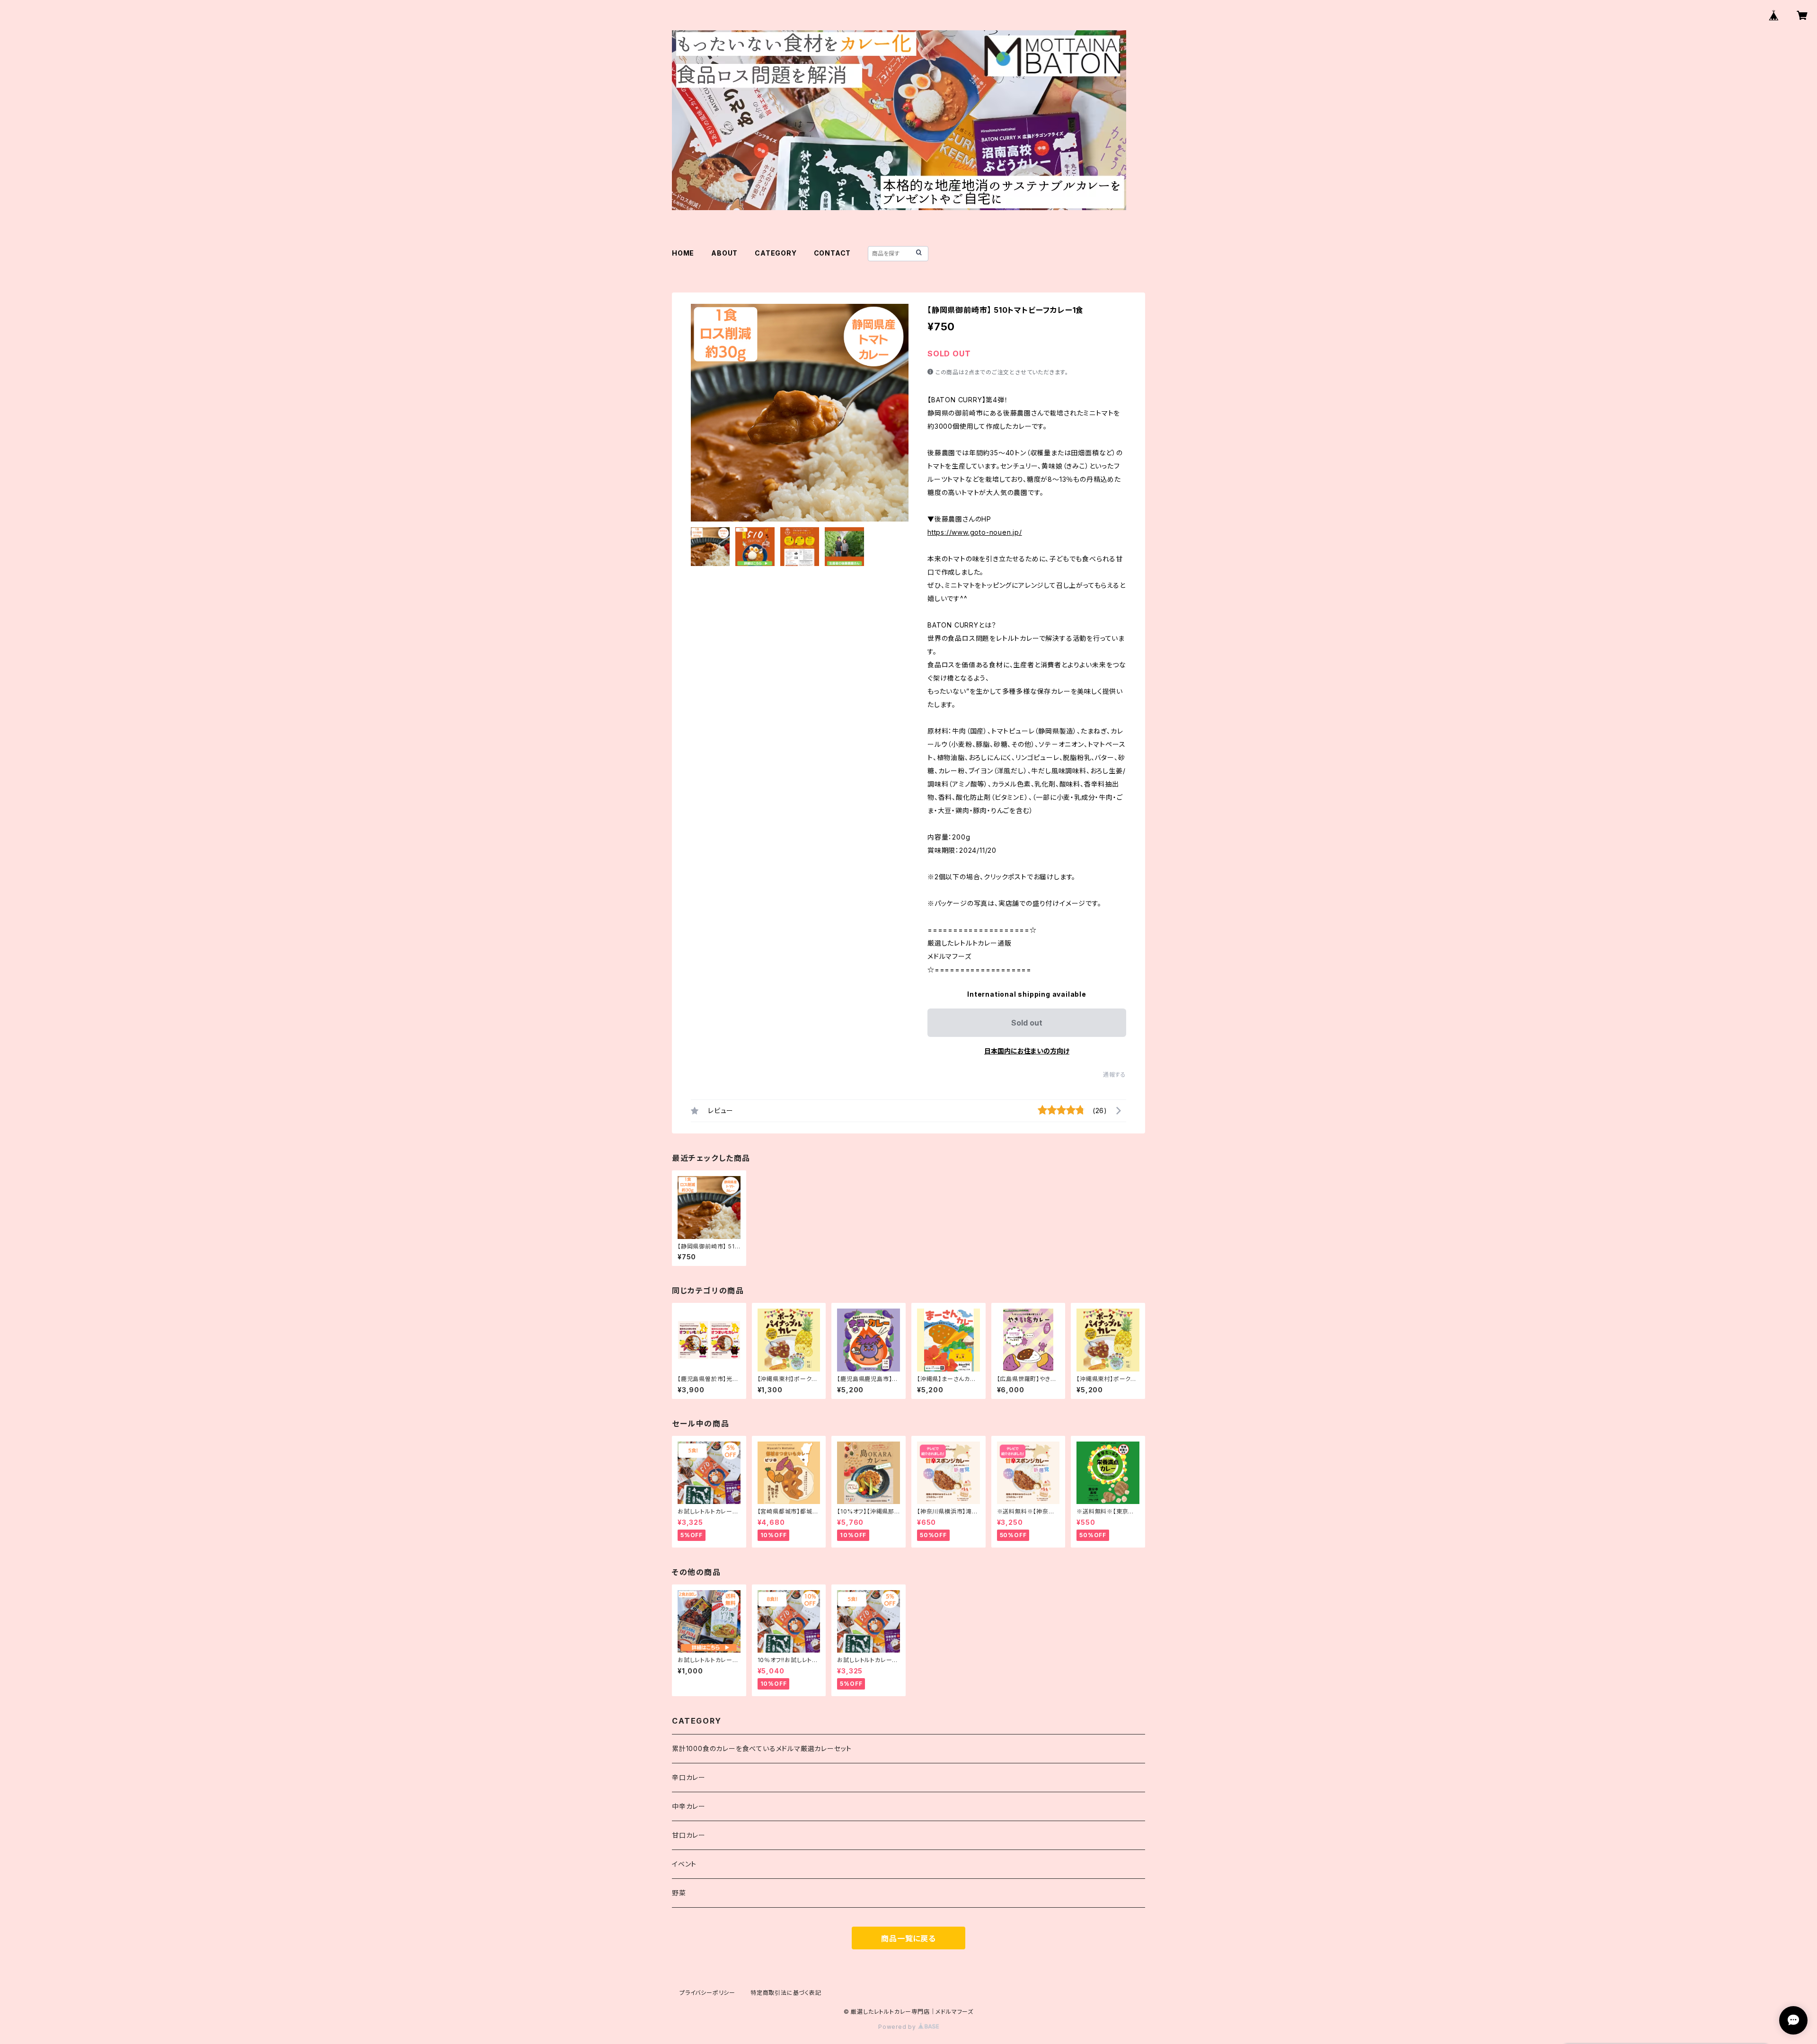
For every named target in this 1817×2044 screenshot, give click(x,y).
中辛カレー (689, 1806)
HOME (683, 253)
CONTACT (833, 253)
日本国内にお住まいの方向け (1027, 1051)
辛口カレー (689, 1777)
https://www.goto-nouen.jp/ (975, 532)
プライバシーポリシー (707, 1993)
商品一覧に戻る (908, 1938)
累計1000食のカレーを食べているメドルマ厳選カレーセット (762, 1748)
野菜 (679, 1893)
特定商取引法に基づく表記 (786, 1993)
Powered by (898, 2027)
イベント (684, 1864)
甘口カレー (689, 1835)
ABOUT (724, 253)
